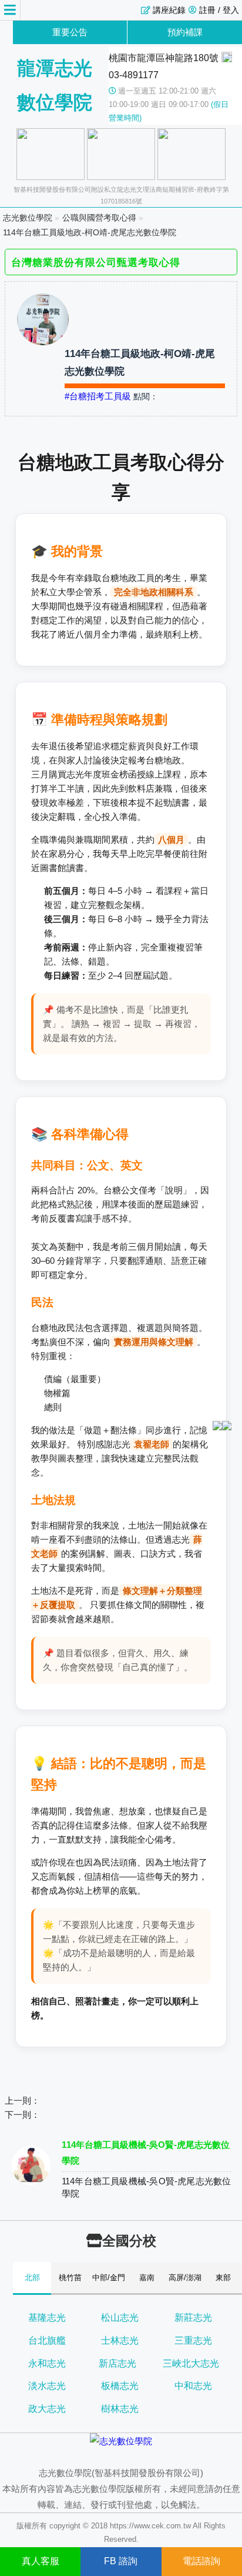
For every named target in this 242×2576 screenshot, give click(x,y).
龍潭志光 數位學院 (55, 85)
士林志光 (120, 2340)
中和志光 (193, 2386)
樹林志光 (120, 2409)
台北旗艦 (47, 2340)
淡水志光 (47, 2386)
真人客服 (41, 2561)
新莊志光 (193, 2318)
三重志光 (193, 2340)
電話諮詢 (201, 2561)
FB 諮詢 (121, 2561)
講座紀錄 (169, 10)
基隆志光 (47, 2318)
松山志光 (120, 2318)
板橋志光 (120, 2386)
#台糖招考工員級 (98, 396)
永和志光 (47, 2363)
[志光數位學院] (121, 2441)
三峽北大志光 (191, 2363)
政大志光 (47, 2409)
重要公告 (70, 32)
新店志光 (117, 2363)
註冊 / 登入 (219, 10)
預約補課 (185, 32)
